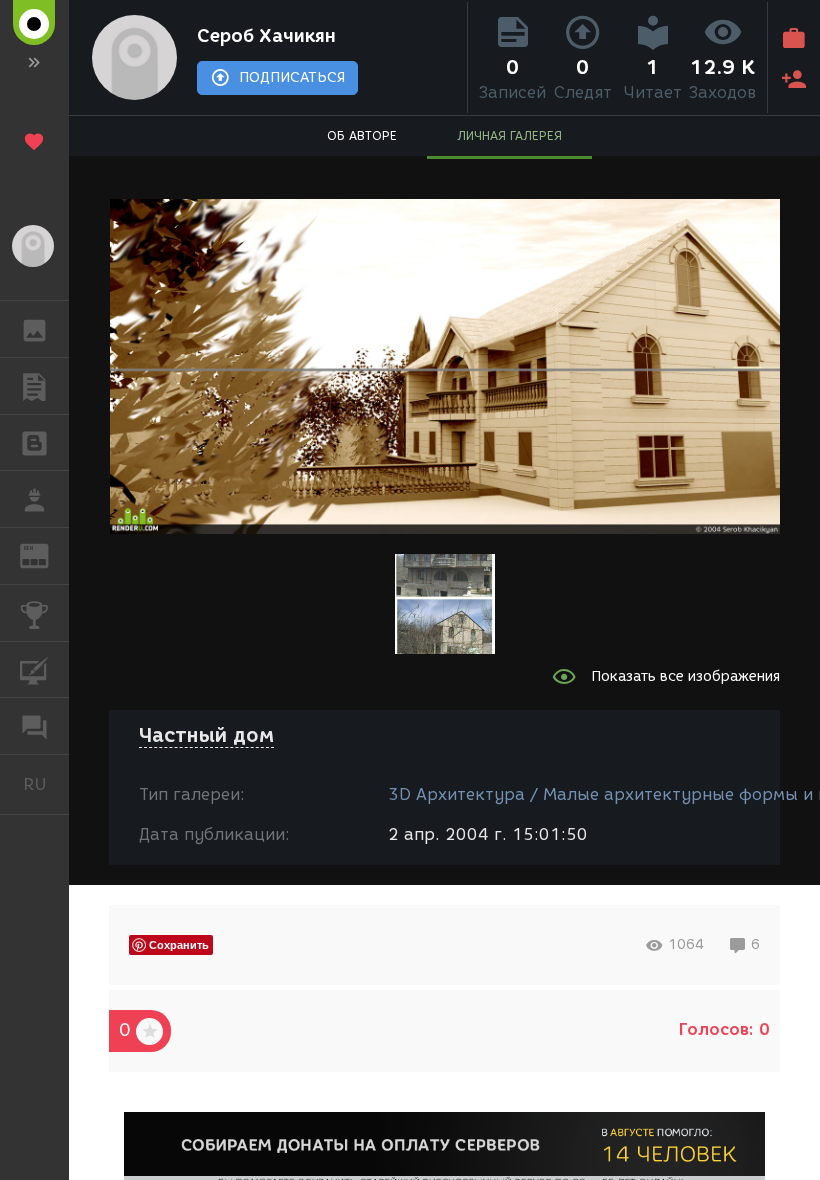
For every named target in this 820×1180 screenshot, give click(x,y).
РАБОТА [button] (34, 499)
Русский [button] (46, 784)
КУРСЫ (34, 670)
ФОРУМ (34, 726)
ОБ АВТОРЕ (362, 135)
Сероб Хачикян (266, 36)
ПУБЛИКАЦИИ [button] (34, 386)
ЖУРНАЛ (46, 554)
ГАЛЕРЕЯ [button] (34, 329)
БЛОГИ (34, 443)
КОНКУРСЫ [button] (34, 613)
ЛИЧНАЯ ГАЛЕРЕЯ (509, 135)
